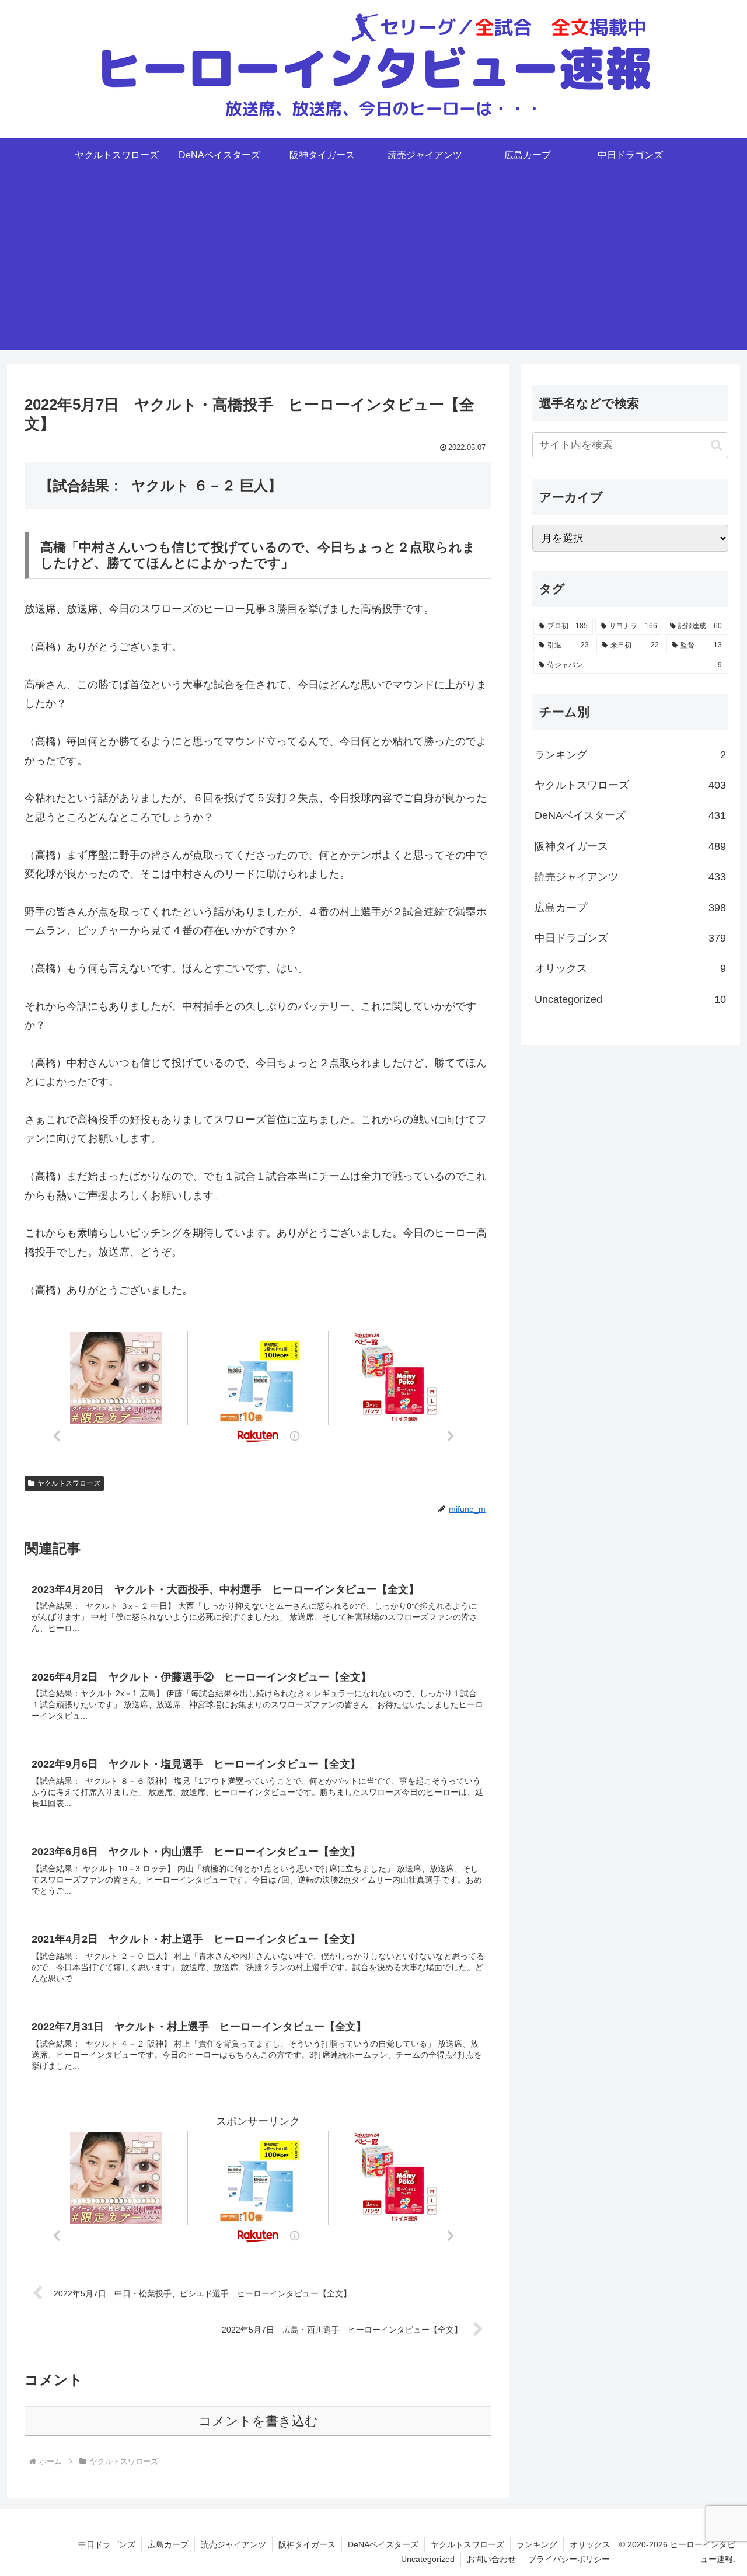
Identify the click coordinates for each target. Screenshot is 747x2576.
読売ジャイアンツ (233, 2544)
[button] (716, 445)
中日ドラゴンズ (107, 2544)
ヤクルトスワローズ (69, 1483)
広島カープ (168, 2544)
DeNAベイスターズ (383, 2544)
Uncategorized (428, 2559)
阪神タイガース (307, 2544)
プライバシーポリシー (569, 2559)
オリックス (590, 2544)
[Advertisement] (373, 269)
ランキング (537, 2544)
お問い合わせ (491, 2559)
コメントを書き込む (258, 2421)
